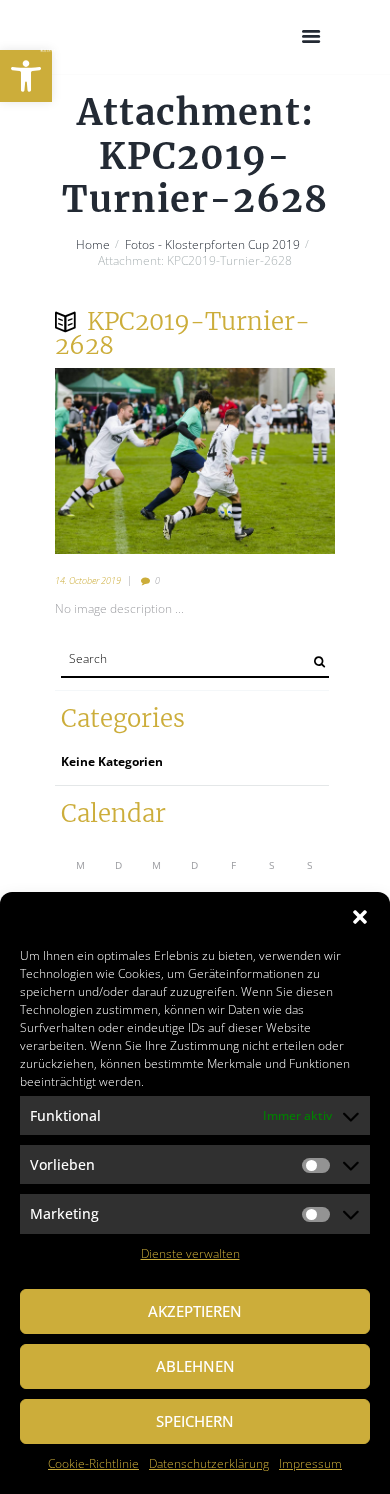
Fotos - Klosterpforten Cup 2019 (212, 245)
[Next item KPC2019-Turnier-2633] (265, 461)
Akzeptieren (195, 1311)
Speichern (195, 1421)
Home (93, 245)
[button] (26, 76)
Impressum (310, 1463)
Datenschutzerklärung (209, 1463)
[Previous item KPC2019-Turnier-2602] (125, 461)
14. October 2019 (88, 580)
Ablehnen (195, 1366)
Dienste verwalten (190, 1253)
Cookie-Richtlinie (93, 1463)
